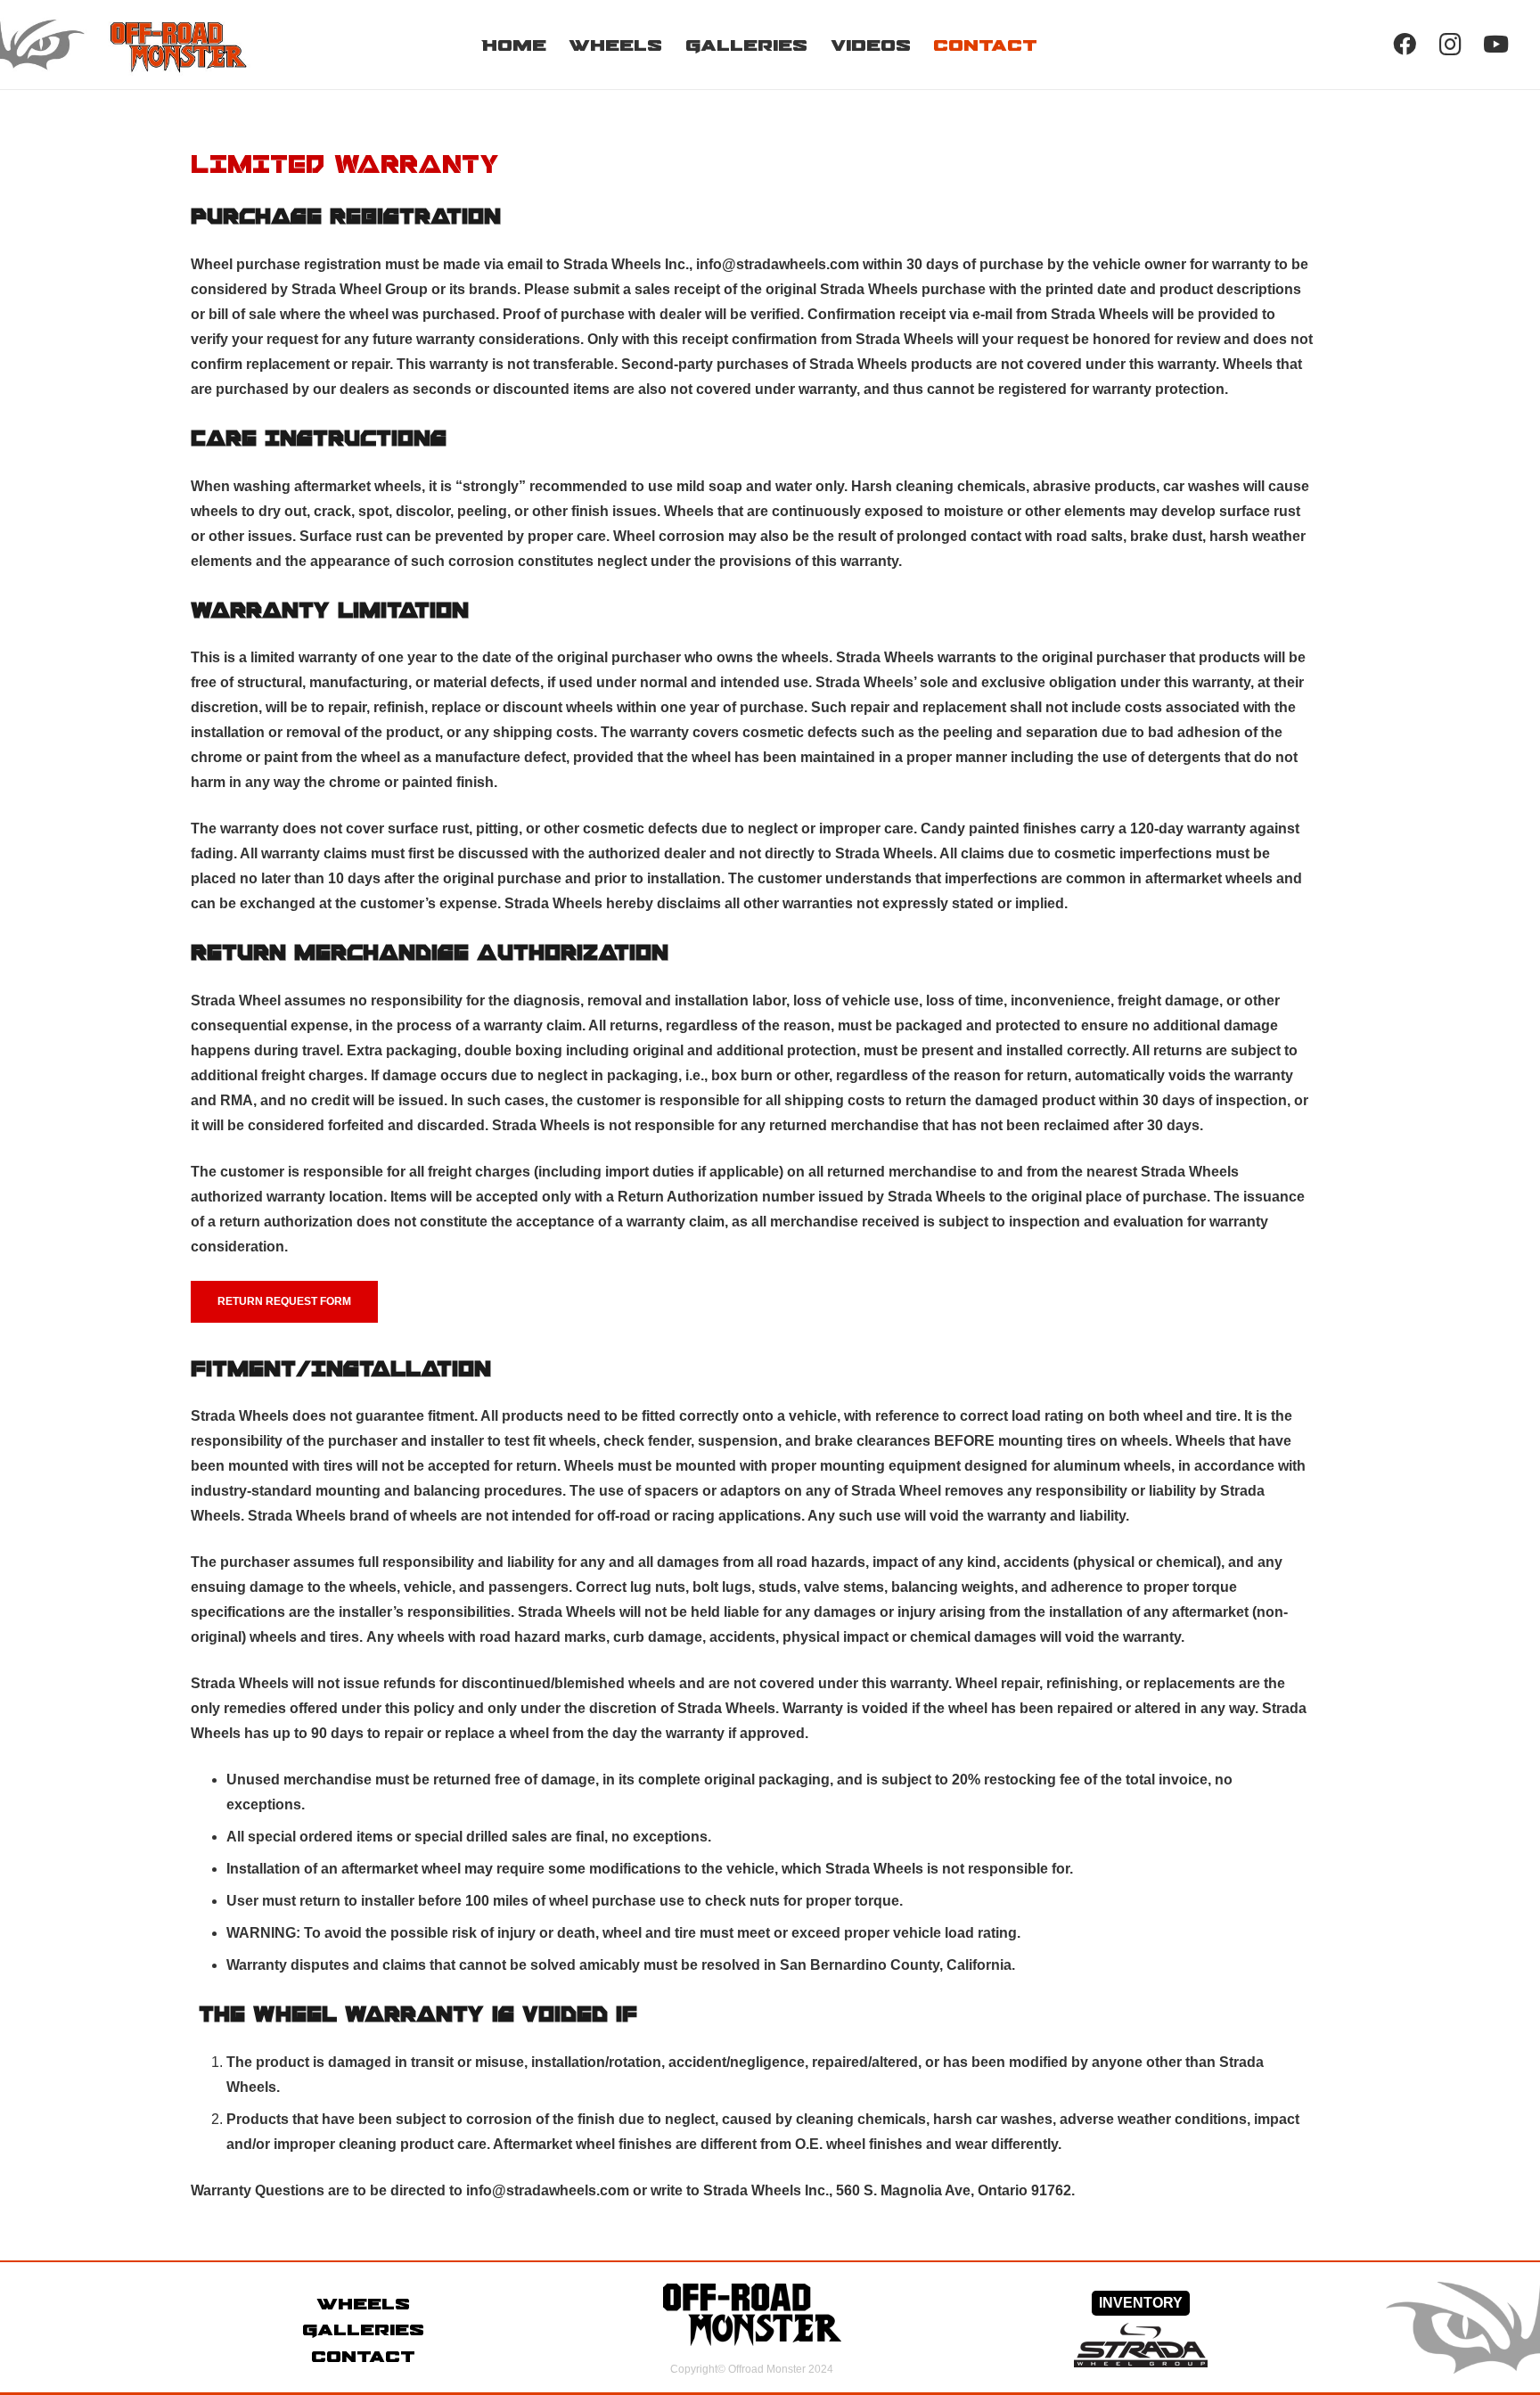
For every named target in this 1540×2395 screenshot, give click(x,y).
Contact (363, 2356)
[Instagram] (1450, 44)
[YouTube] (1496, 44)
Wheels (363, 2303)
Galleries (363, 2329)
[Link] (148, 45)
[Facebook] (1404, 44)
